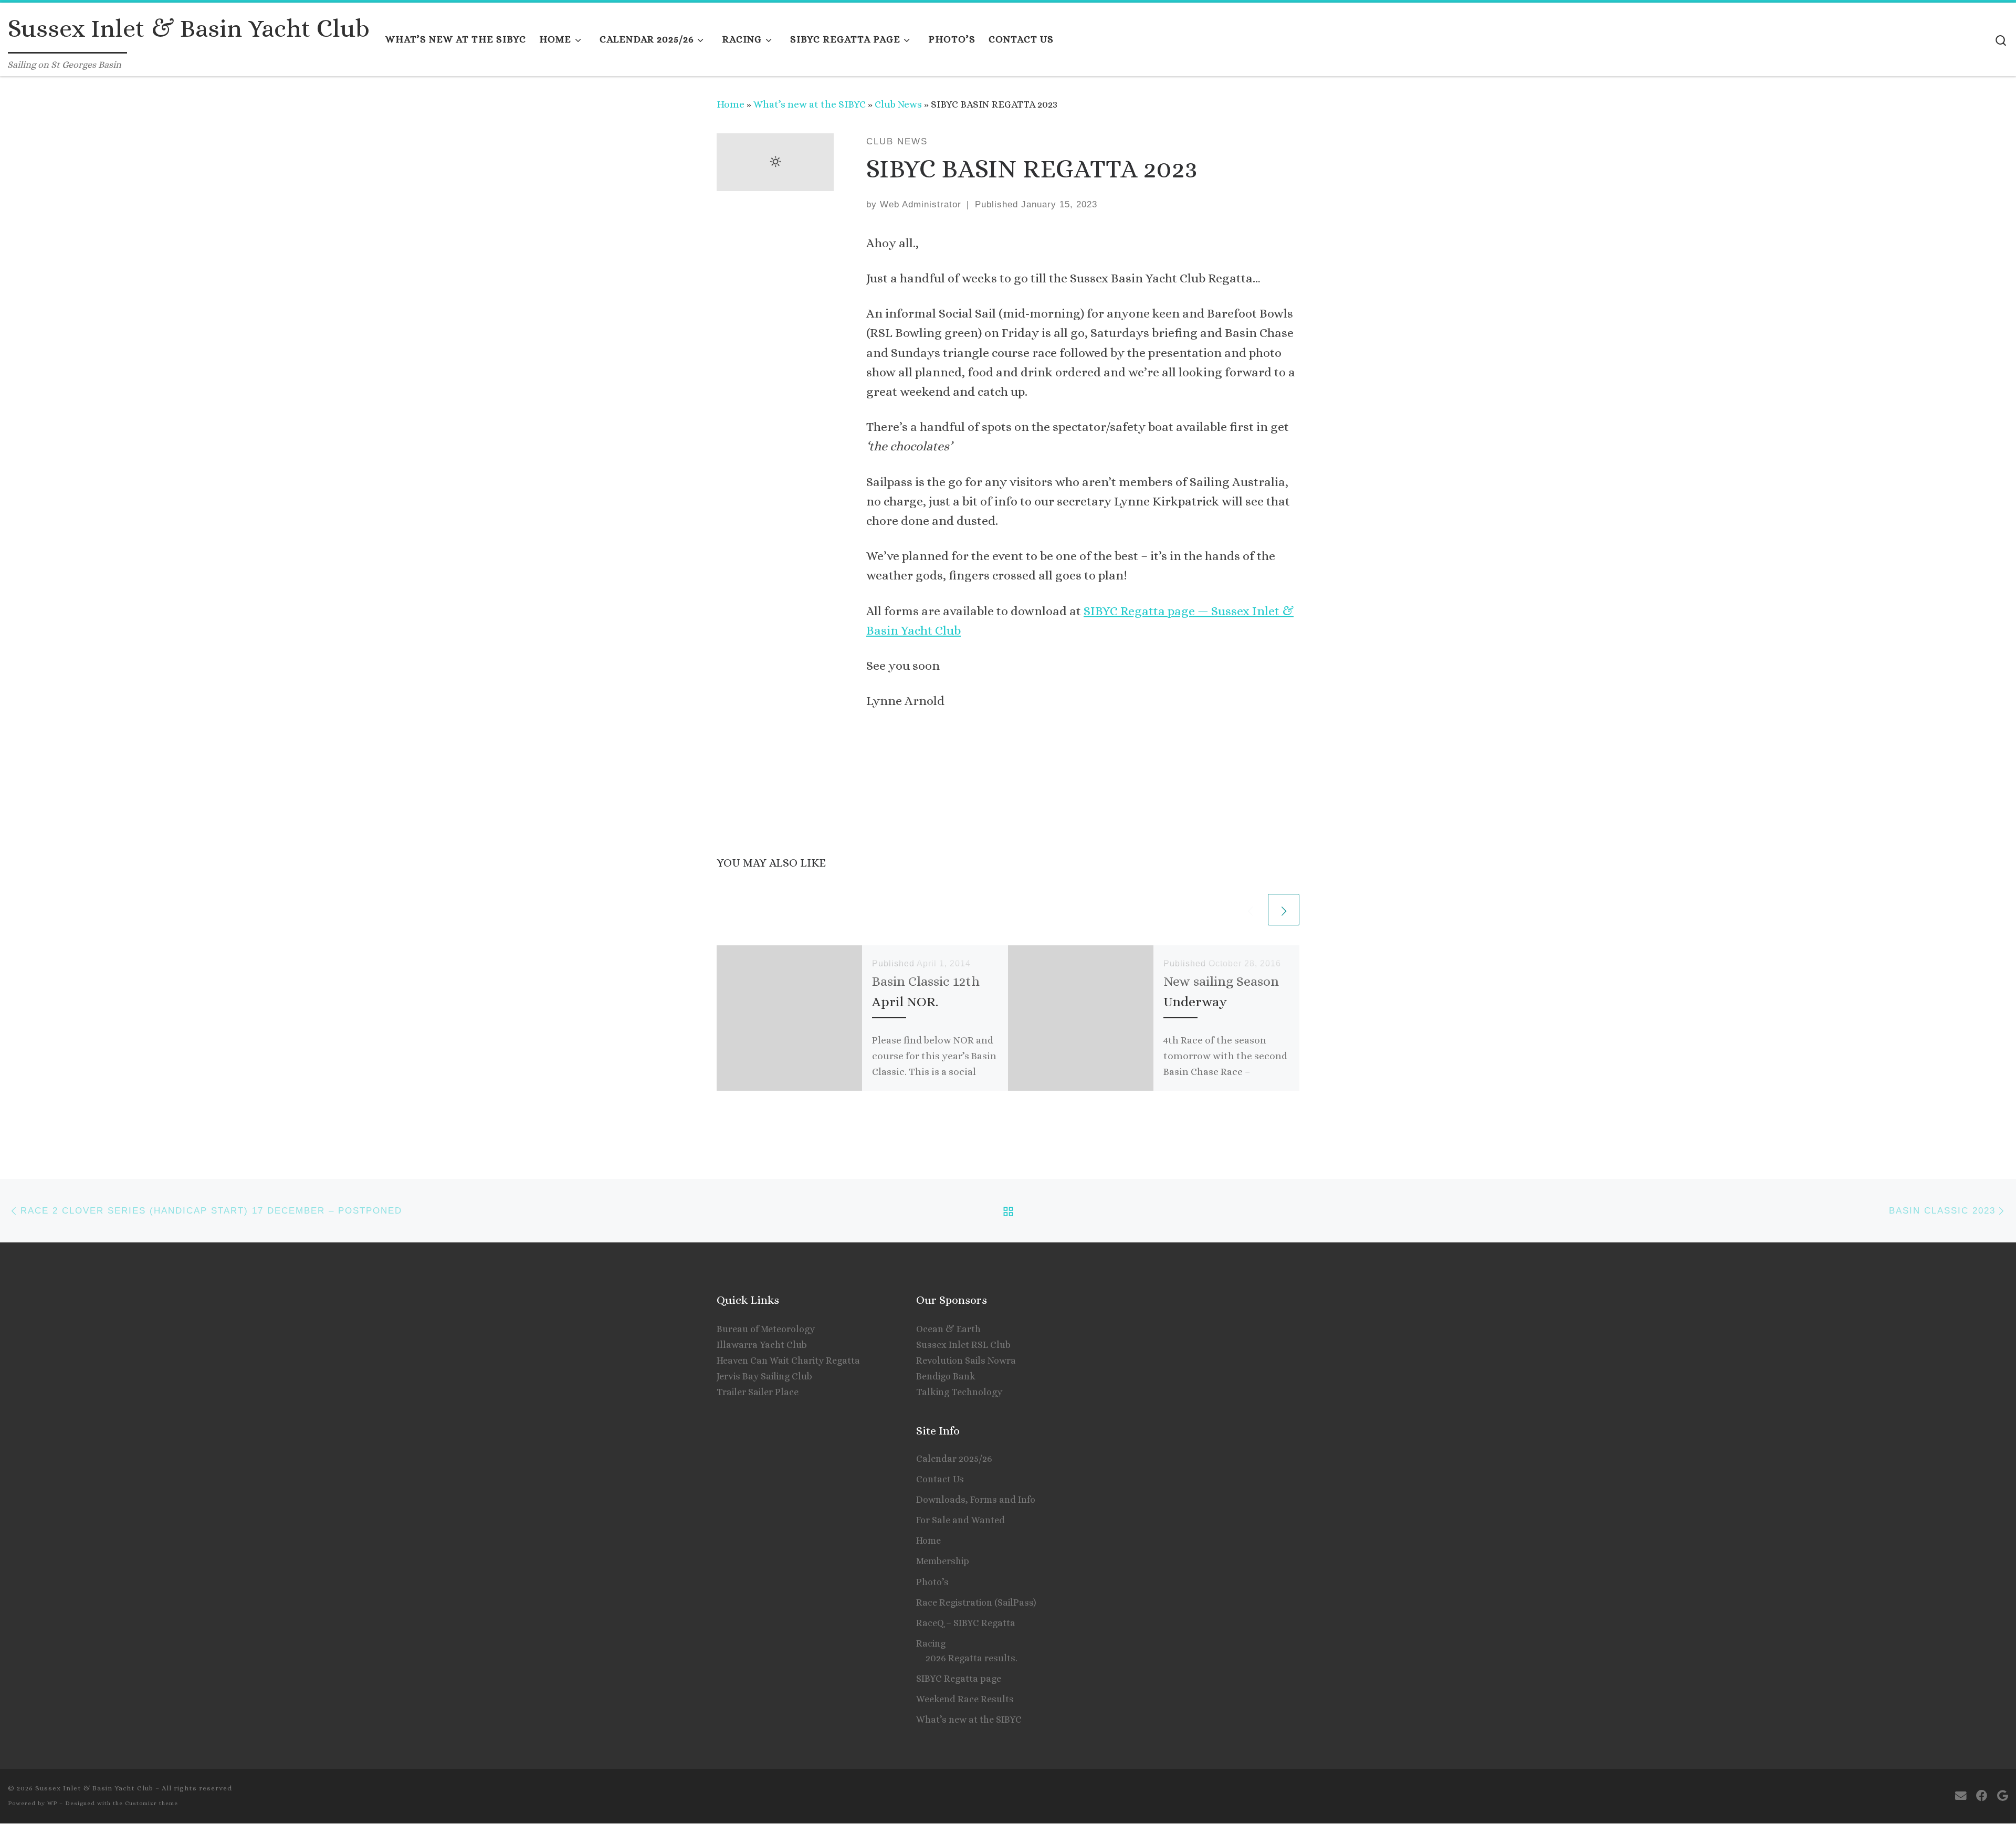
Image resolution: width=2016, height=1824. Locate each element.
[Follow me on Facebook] (1982, 1796)
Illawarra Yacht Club (762, 1345)
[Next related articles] (1284, 910)
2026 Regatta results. (972, 1658)
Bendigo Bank (946, 1376)
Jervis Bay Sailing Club (764, 1376)
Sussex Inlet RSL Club (963, 1345)
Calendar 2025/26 (954, 1459)
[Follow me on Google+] (2003, 1796)
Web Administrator (921, 204)
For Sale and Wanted (960, 1520)
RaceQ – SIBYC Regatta (966, 1623)
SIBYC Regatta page (959, 1679)
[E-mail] (1961, 1796)
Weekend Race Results (965, 1699)
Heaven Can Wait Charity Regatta (788, 1361)
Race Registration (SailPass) (976, 1602)
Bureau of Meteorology (766, 1329)
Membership (943, 1561)
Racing (931, 1643)
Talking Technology (959, 1392)
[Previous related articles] (1250, 910)
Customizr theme (151, 1803)
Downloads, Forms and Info (976, 1500)
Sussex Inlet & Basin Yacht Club (94, 1788)
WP (52, 1803)
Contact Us (940, 1479)
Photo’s (932, 1582)
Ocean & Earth (948, 1329)
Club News (898, 104)
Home (731, 104)
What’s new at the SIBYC (810, 104)
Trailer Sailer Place (758, 1392)
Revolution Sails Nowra (966, 1361)
